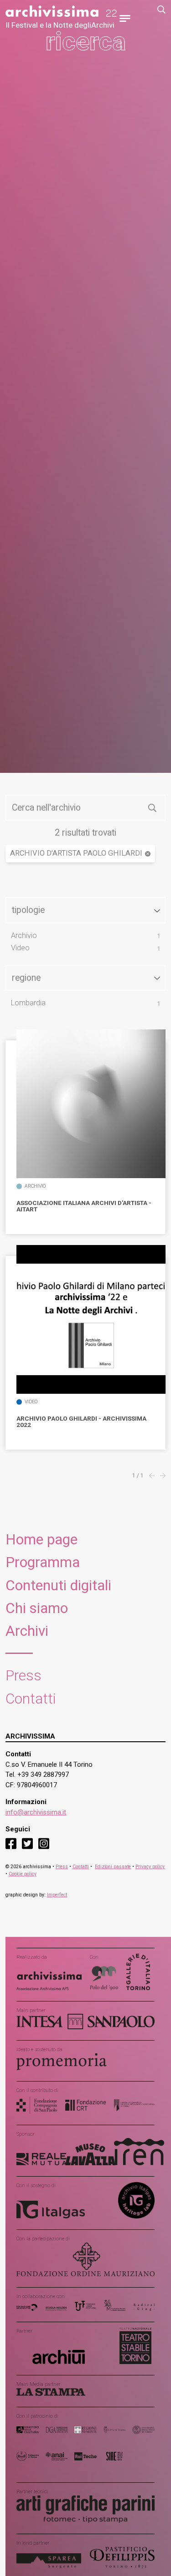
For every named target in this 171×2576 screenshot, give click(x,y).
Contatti (31, 1699)
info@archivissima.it (36, 1812)
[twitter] (27, 1843)
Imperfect (57, 1895)
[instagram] (44, 1843)
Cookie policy (23, 1874)
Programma (43, 1562)
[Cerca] (152, 808)
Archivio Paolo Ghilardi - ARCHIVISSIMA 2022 (81, 1422)
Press (23, 1676)
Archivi (27, 1631)
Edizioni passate (113, 1867)
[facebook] (11, 1843)
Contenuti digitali (58, 1585)
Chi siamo (37, 1608)
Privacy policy (150, 1867)
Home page (41, 1540)
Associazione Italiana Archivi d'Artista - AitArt (84, 1206)
